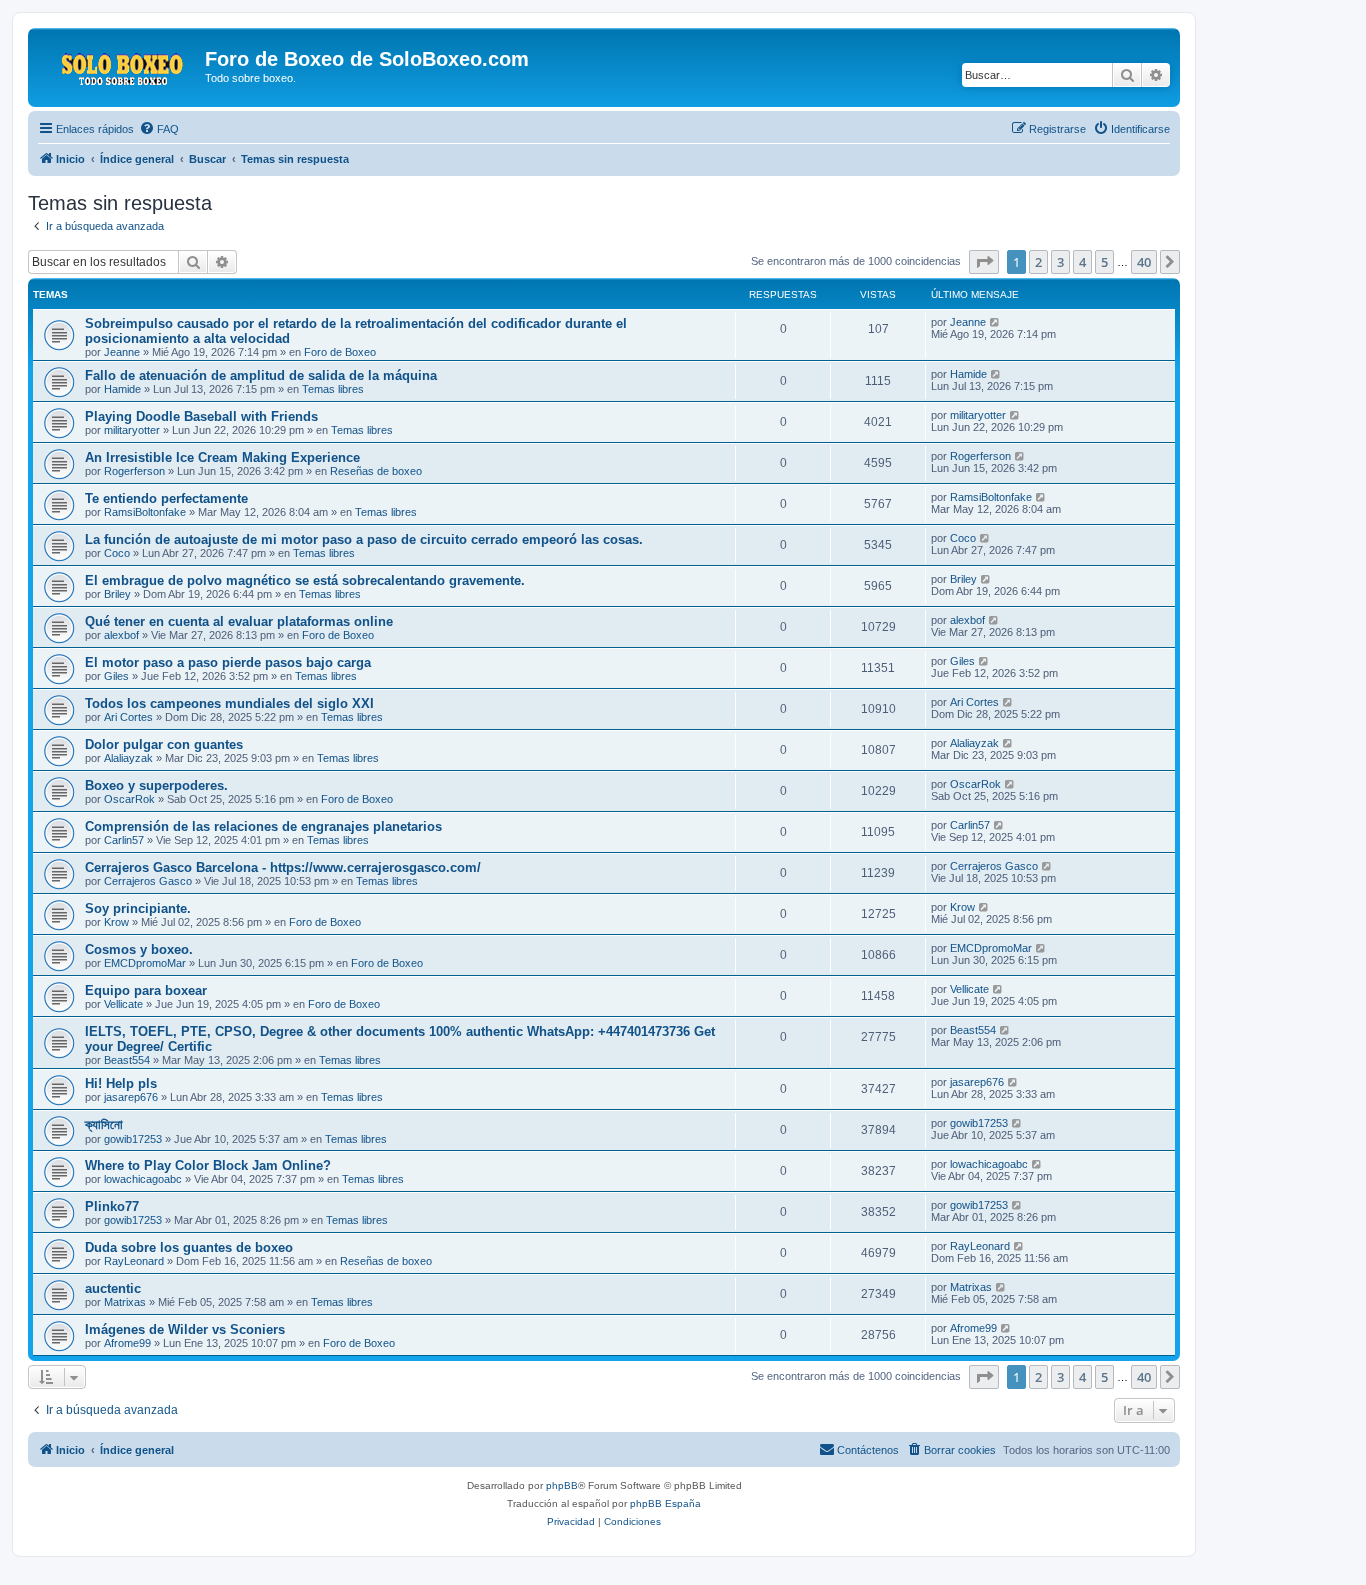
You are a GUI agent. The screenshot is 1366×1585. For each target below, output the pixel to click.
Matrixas (125, 1302)
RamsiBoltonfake (145, 512)
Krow (116, 922)
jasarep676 (131, 1097)
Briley (117, 594)
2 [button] (1038, 262)
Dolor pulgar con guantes (164, 744)
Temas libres (333, 389)
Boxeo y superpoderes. (156, 785)
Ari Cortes (128, 717)
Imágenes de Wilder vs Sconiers (185, 1329)
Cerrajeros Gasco (148, 881)
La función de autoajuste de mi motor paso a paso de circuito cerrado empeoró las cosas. (364, 539)
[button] (984, 262)
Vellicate (123, 1004)
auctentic (113, 1288)
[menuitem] (159, 129)
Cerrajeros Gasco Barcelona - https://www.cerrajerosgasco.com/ (283, 867)
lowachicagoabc (143, 1179)
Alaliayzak (128, 758)
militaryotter (132, 430)
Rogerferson (134, 471)
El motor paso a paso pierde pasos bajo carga (228, 662)
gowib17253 (133, 1139)
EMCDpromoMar (145, 963)
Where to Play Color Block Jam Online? (208, 1165)
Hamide (122, 389)
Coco (117, 553)
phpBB (562, 1485)
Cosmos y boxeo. (139, 949)
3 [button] (1060, 262)
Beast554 (127, 1060)
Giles (116, 676)
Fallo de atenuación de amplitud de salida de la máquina (261, 375)
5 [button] (1104, 262)
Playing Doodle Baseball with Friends (201, 416)
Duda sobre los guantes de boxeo (189, 1247)
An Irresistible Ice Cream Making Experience (222, 457)
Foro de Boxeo (340, 352)
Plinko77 (112, 1206)
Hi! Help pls (121, 1083)
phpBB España (665, 1503)
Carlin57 (124, 840)
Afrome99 (127, 1343)
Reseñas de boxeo (376, 471)
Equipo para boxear (146, 990)
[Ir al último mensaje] (995, 322)
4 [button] (1082, 262)
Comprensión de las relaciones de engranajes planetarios (263, 826)
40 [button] (1144, 262)
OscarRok (129, 799)
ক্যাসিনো (104, 1124)
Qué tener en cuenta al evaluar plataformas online (239, 621)
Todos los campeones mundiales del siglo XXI (229, 703)
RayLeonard (134, 1261)
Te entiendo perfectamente (166, 498)
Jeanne (122, 352)
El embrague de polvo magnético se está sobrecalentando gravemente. (305, 580)
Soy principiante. (138, 908)
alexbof (121, 635)
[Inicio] (119, 65)
